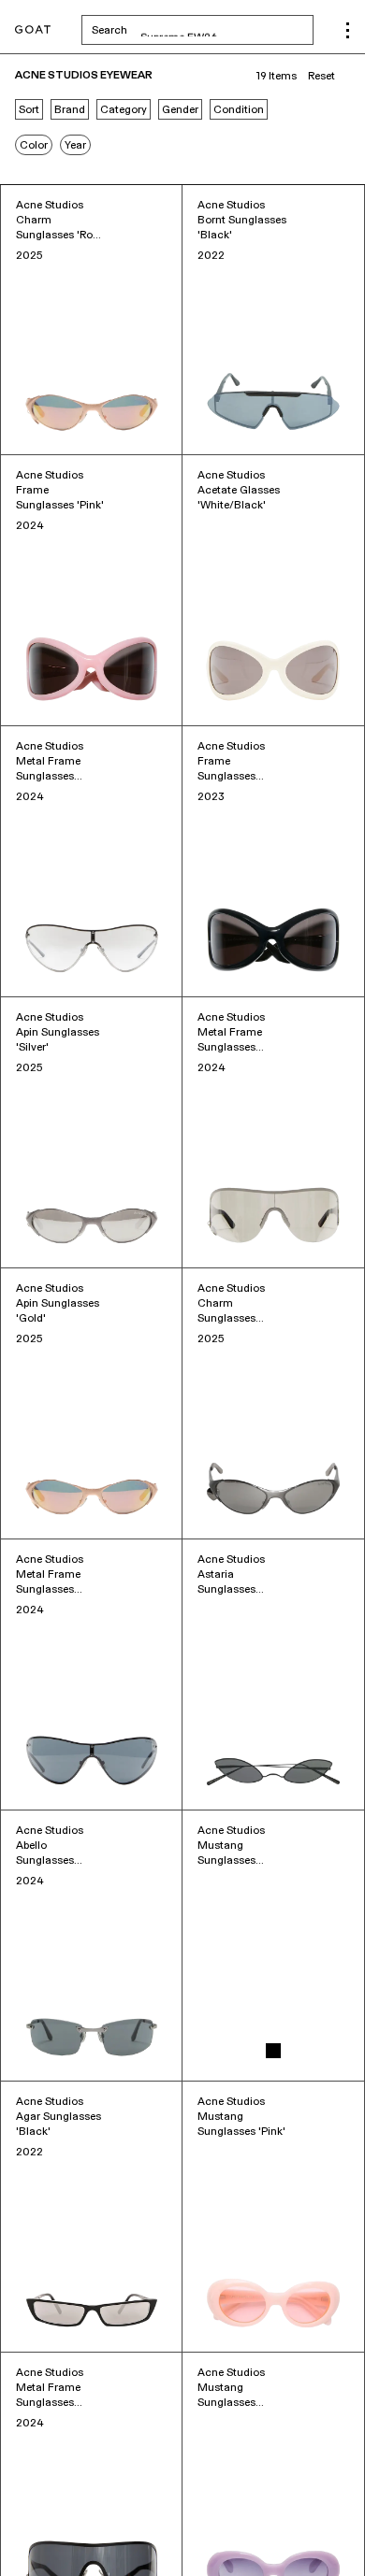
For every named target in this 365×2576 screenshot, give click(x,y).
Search (203, 30)
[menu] (348, 30)
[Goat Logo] (33, 30)
